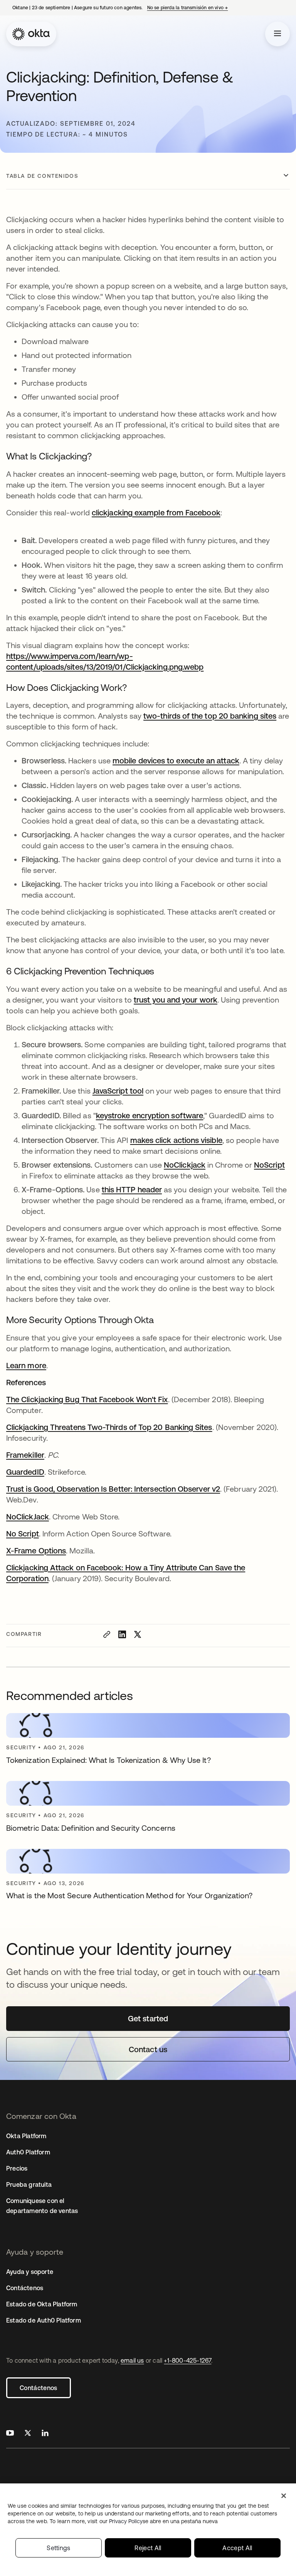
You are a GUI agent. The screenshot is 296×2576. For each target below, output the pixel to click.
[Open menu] (277, 34)
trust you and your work (176, 1000)
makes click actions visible (176, 1140)
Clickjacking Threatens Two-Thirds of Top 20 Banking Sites (109, 1427)
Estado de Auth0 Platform (44, 2320)
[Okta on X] (28, 2434)
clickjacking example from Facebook (156, 512)
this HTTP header (132, 1189)
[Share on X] (138, 1634)
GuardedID (25, 1472)
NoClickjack (185, 1165)
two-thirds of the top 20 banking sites (210, 716)
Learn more (26, 1365)
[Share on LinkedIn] (122, 1634)
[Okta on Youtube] (10, 2434)
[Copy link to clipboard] (107, 1634)
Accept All (237, 2548)
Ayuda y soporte (30, 2272)
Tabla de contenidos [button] (42, 176)
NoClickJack (28, 1517)
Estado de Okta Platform (42, 2304)
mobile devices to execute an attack (176, 760)
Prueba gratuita (29, 2184)
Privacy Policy (163, 2521)
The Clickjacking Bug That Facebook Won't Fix (87, 1399)
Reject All (148, 2548)
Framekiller (25, 1455)
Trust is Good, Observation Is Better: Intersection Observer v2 (113, 1489)
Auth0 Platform (28, 2152)
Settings (59, 2548)
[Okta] (31, 34)
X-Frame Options (36, 1550)
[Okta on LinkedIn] (45, 2434)
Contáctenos (39, 2388)
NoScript (269, 1165)
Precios (17, 2168)
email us (132, 2360)
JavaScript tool (118, 1091)
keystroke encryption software (150, 1115)
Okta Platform (26, 2136)
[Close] (284, 2496)
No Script (23, 1534)
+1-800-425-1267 (188, 2360)
